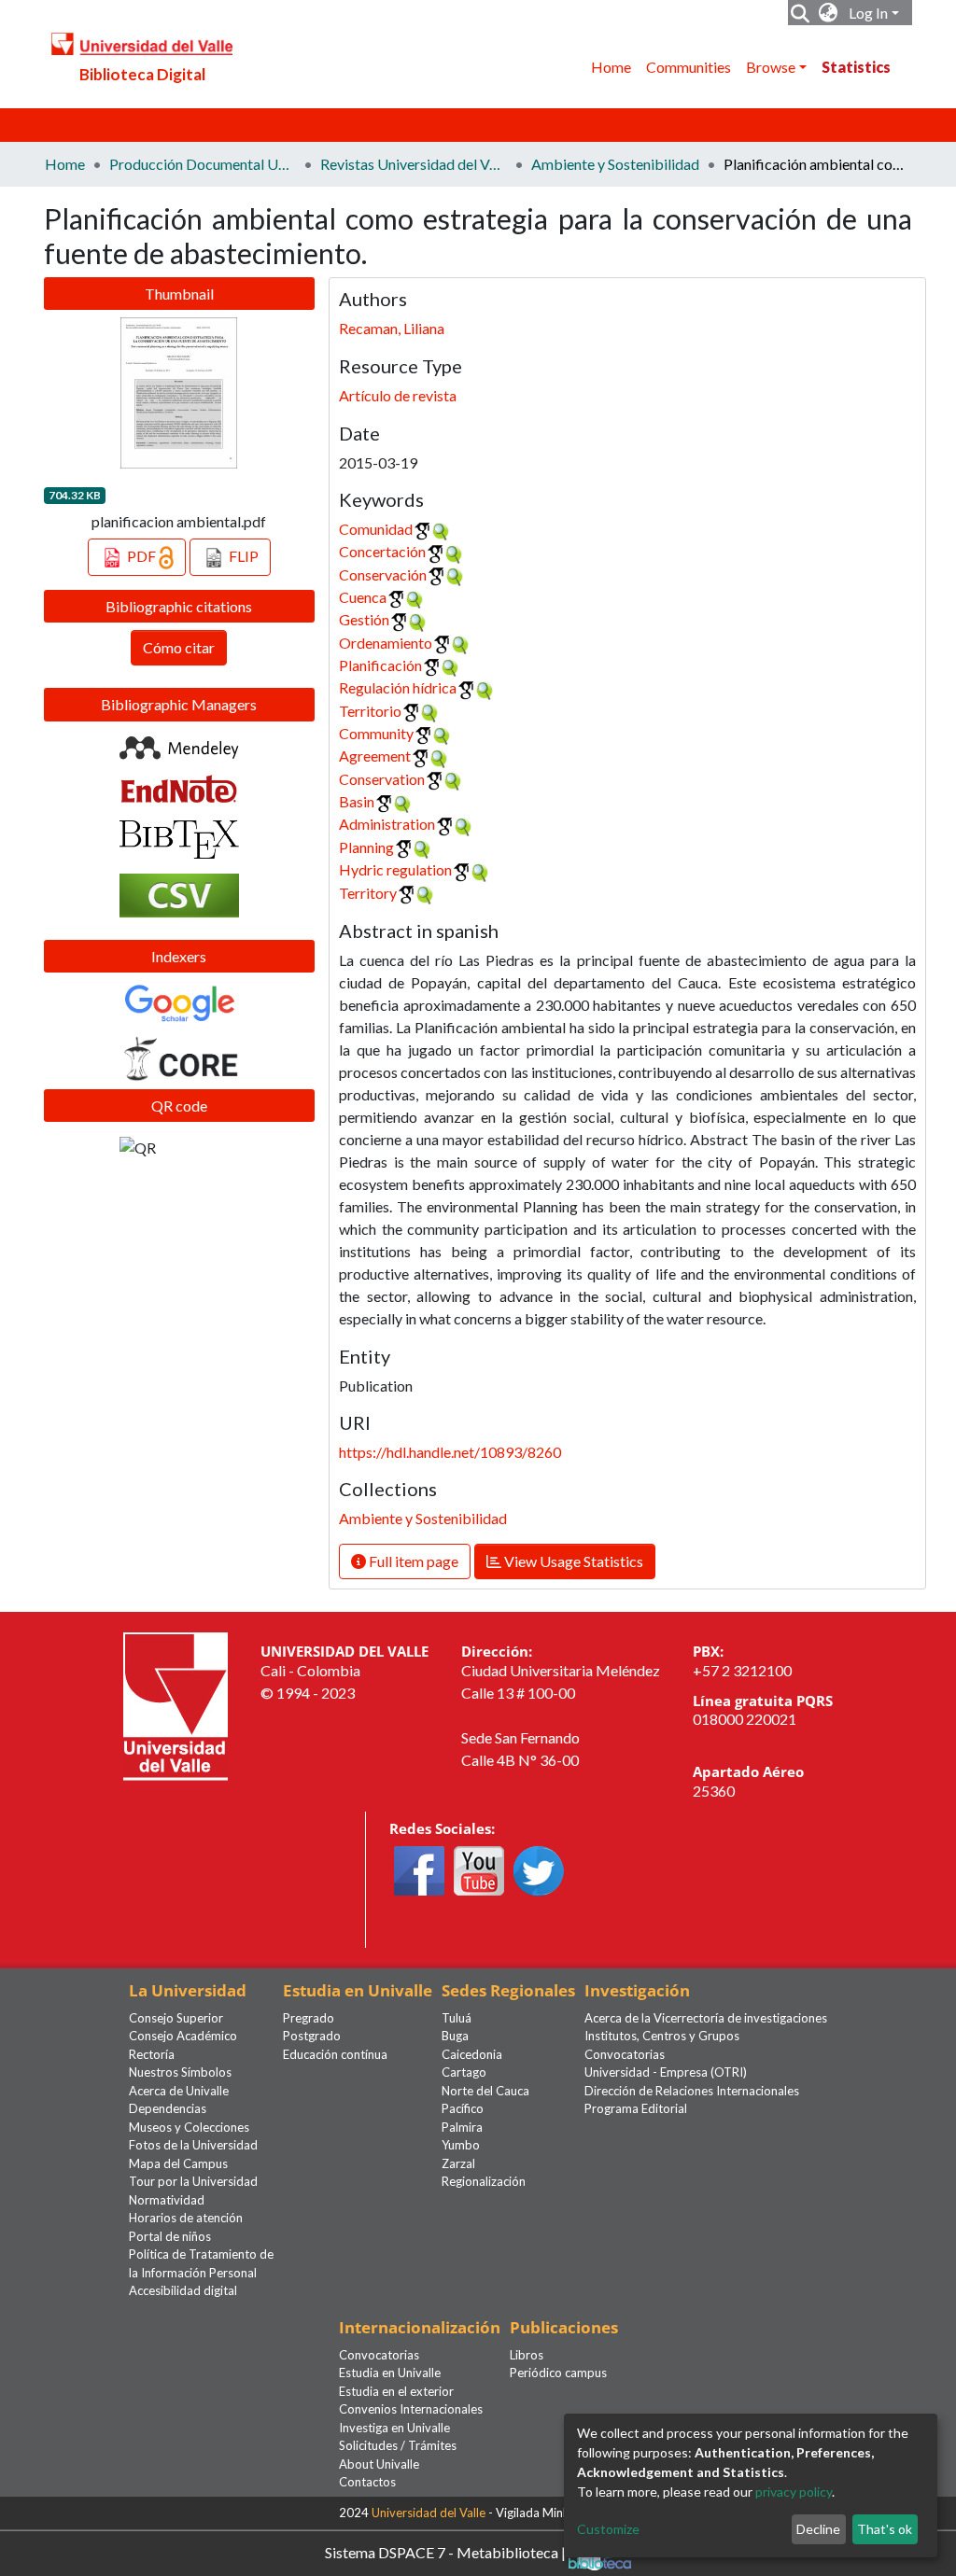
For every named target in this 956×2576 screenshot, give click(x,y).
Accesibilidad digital (183, 2290)
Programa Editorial (636, 2108)
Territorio (370, 711)
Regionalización (484, 2181)
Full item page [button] (412, 1561)
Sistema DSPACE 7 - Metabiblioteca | (447, 2551)
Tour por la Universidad (193, 2181)
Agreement (375, 756)
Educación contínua (335, 2054)
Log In (868, 13)
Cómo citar (179, 647)
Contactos (367, 2482)
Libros (527, 2355)
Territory (368, 893)
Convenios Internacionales (411, 2409)
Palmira (462, 2127)
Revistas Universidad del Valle (414, 164)
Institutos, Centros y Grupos (662, 2036)
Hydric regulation (395, 869)
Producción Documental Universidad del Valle (203, 164)
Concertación (382, 551)
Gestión (364, 619)
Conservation (382, 779)
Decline (818, 2529)
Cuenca (363, 597)
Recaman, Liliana (392, 328)
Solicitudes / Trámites (398, 2445)
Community (376, 733)
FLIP (242, 556)
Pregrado (309, 2018)
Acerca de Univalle (179, 2091)
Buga (455, 2036)
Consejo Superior (176, 2018)
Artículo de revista (398, 395)
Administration (387, 824)
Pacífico (463, 2108)
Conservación (383, 574)
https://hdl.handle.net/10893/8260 (450, 1452)
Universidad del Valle (429, 2513)
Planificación (380, 665)
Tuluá (457, 2018)
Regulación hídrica (398, 687)
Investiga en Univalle (394, 2428)
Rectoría (152, 2054)
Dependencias (168, 2108)
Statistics (856, 67)
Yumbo (461, 2145)
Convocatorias (625, 2054)
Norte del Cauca (485, 2091)
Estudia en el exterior (396, 2391)
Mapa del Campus (178, 2163)
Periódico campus (558, 2373)
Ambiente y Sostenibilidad (615, 164)
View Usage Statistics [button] (572, 1561)
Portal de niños (170, 2236)
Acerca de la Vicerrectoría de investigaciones (706, 2018)
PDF (141, 556)
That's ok (885, 2529)
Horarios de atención (186, 2218)
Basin (357, 801)
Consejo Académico (183, 2036)
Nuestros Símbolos (180, 2072)
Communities (689, 67)
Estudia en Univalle (390, 2373)
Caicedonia (472, 2054)
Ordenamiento (386, 643)
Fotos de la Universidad (193, 2145)
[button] (829, 13)
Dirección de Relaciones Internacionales (692, 2091)
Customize (608, 2529)
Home (611, 67)
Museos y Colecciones (189, 2127)
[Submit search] (801, 13)
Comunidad (376, 529)
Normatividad (167, 2200)
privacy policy (794, 2492)
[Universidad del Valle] (176, 1705)
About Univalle (379, 2464)
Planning (366, 847)
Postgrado (312, 2036)
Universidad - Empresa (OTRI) (666, 2072)
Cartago (464, 2072)
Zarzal (458, 2163)
